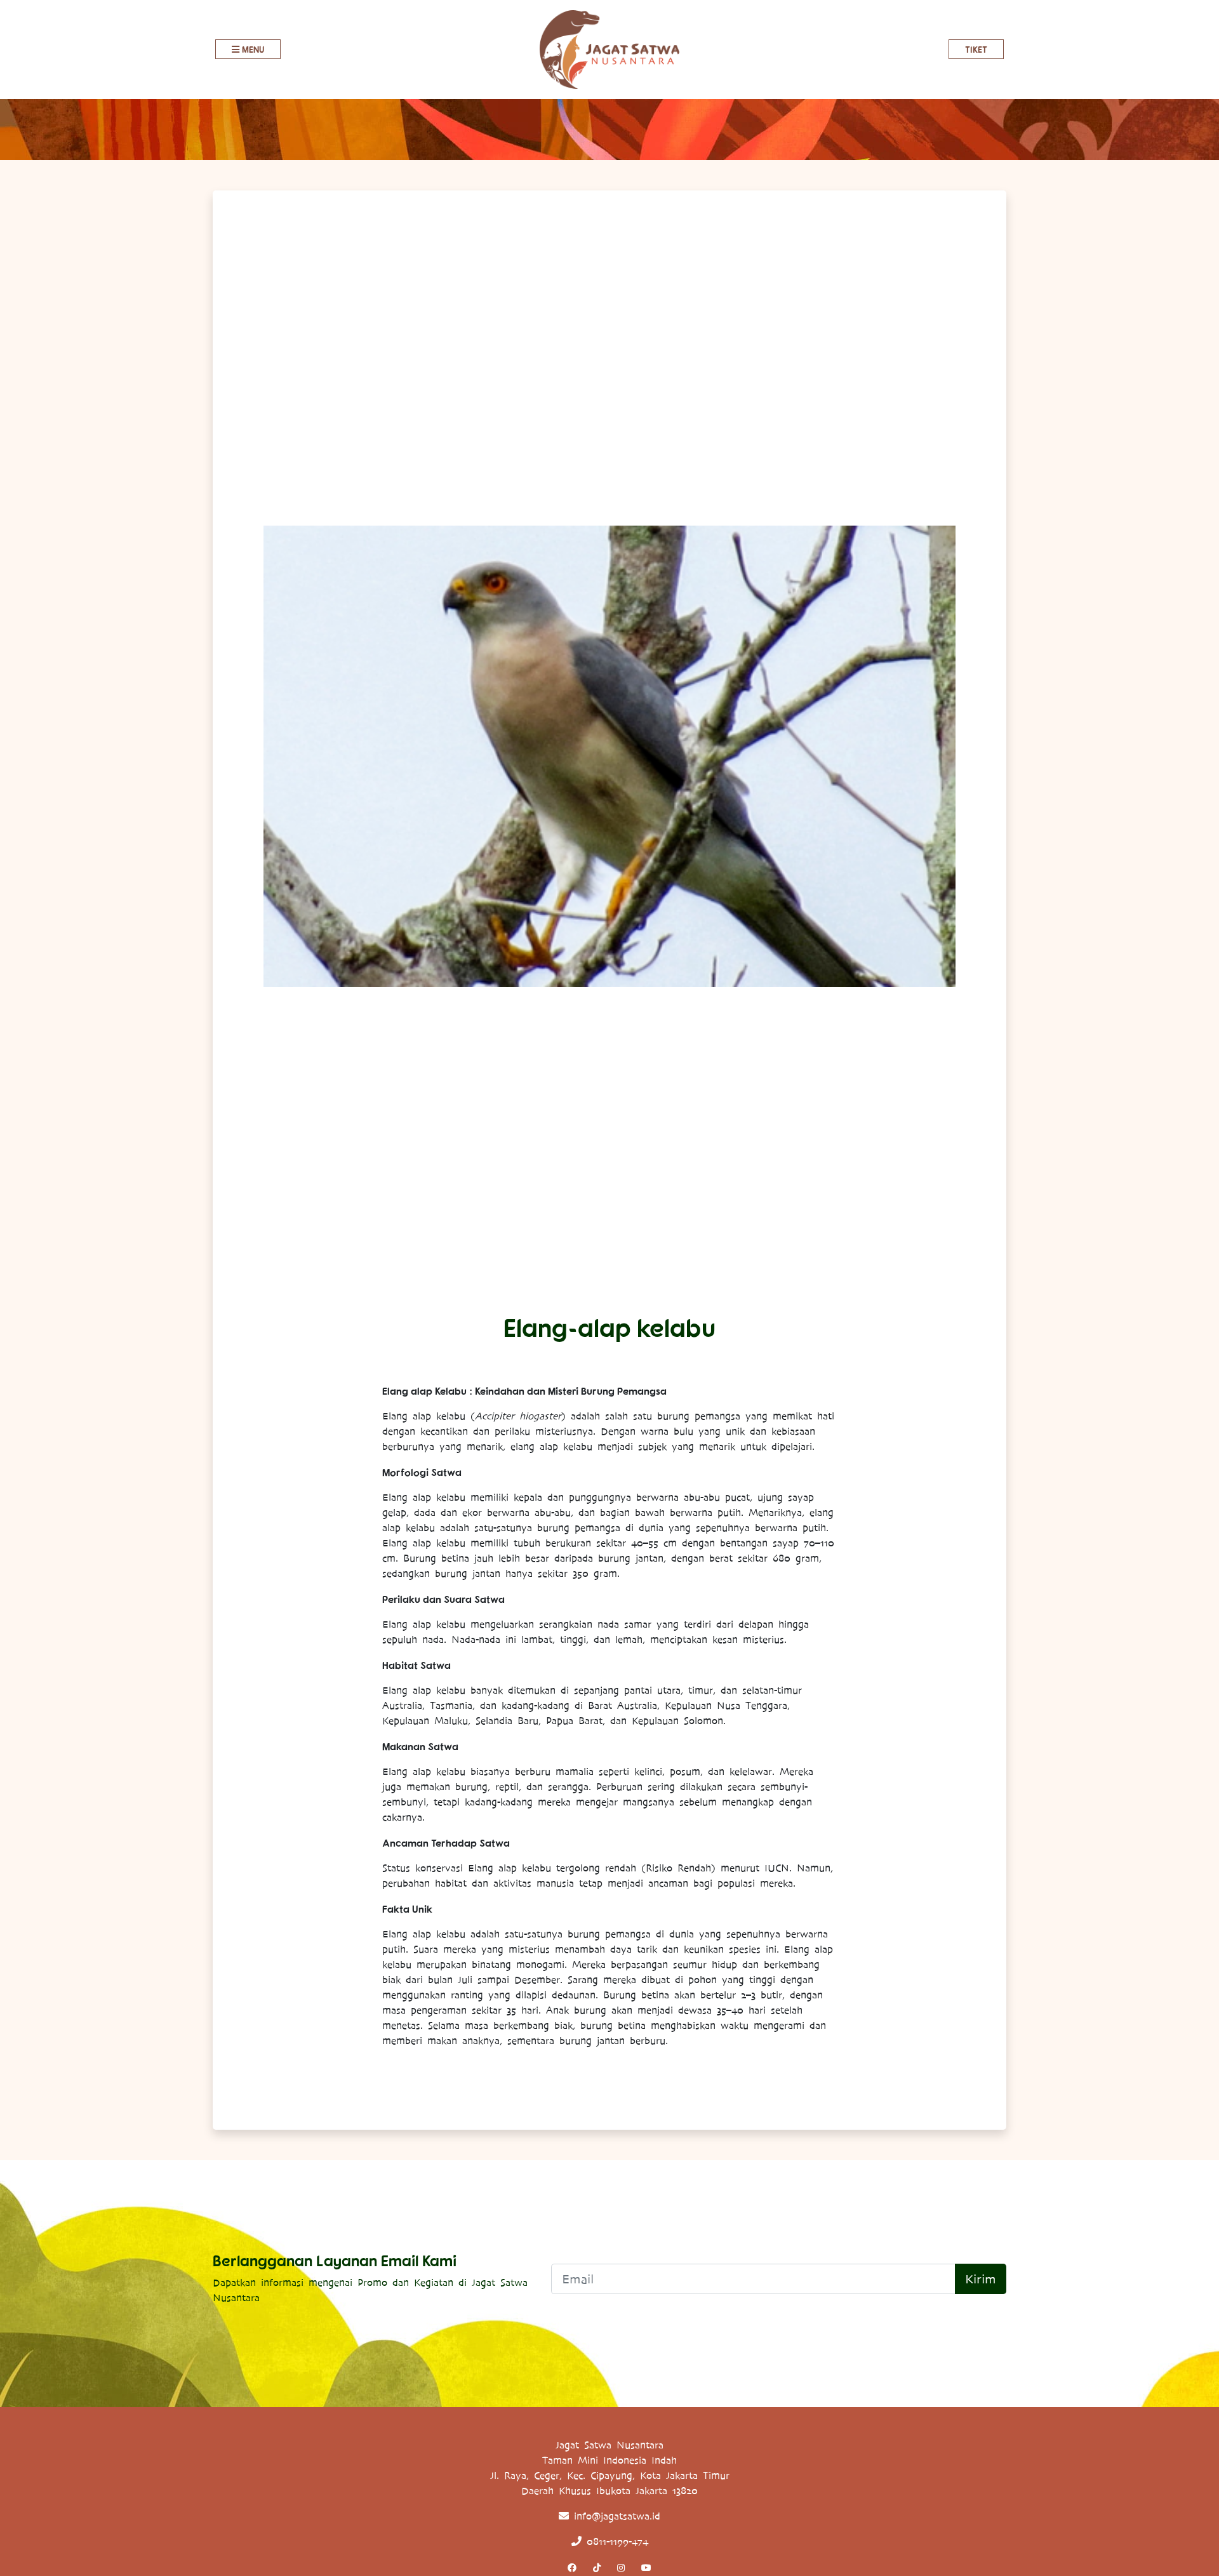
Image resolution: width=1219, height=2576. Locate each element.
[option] (609, 756)
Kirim (981, 2279)
